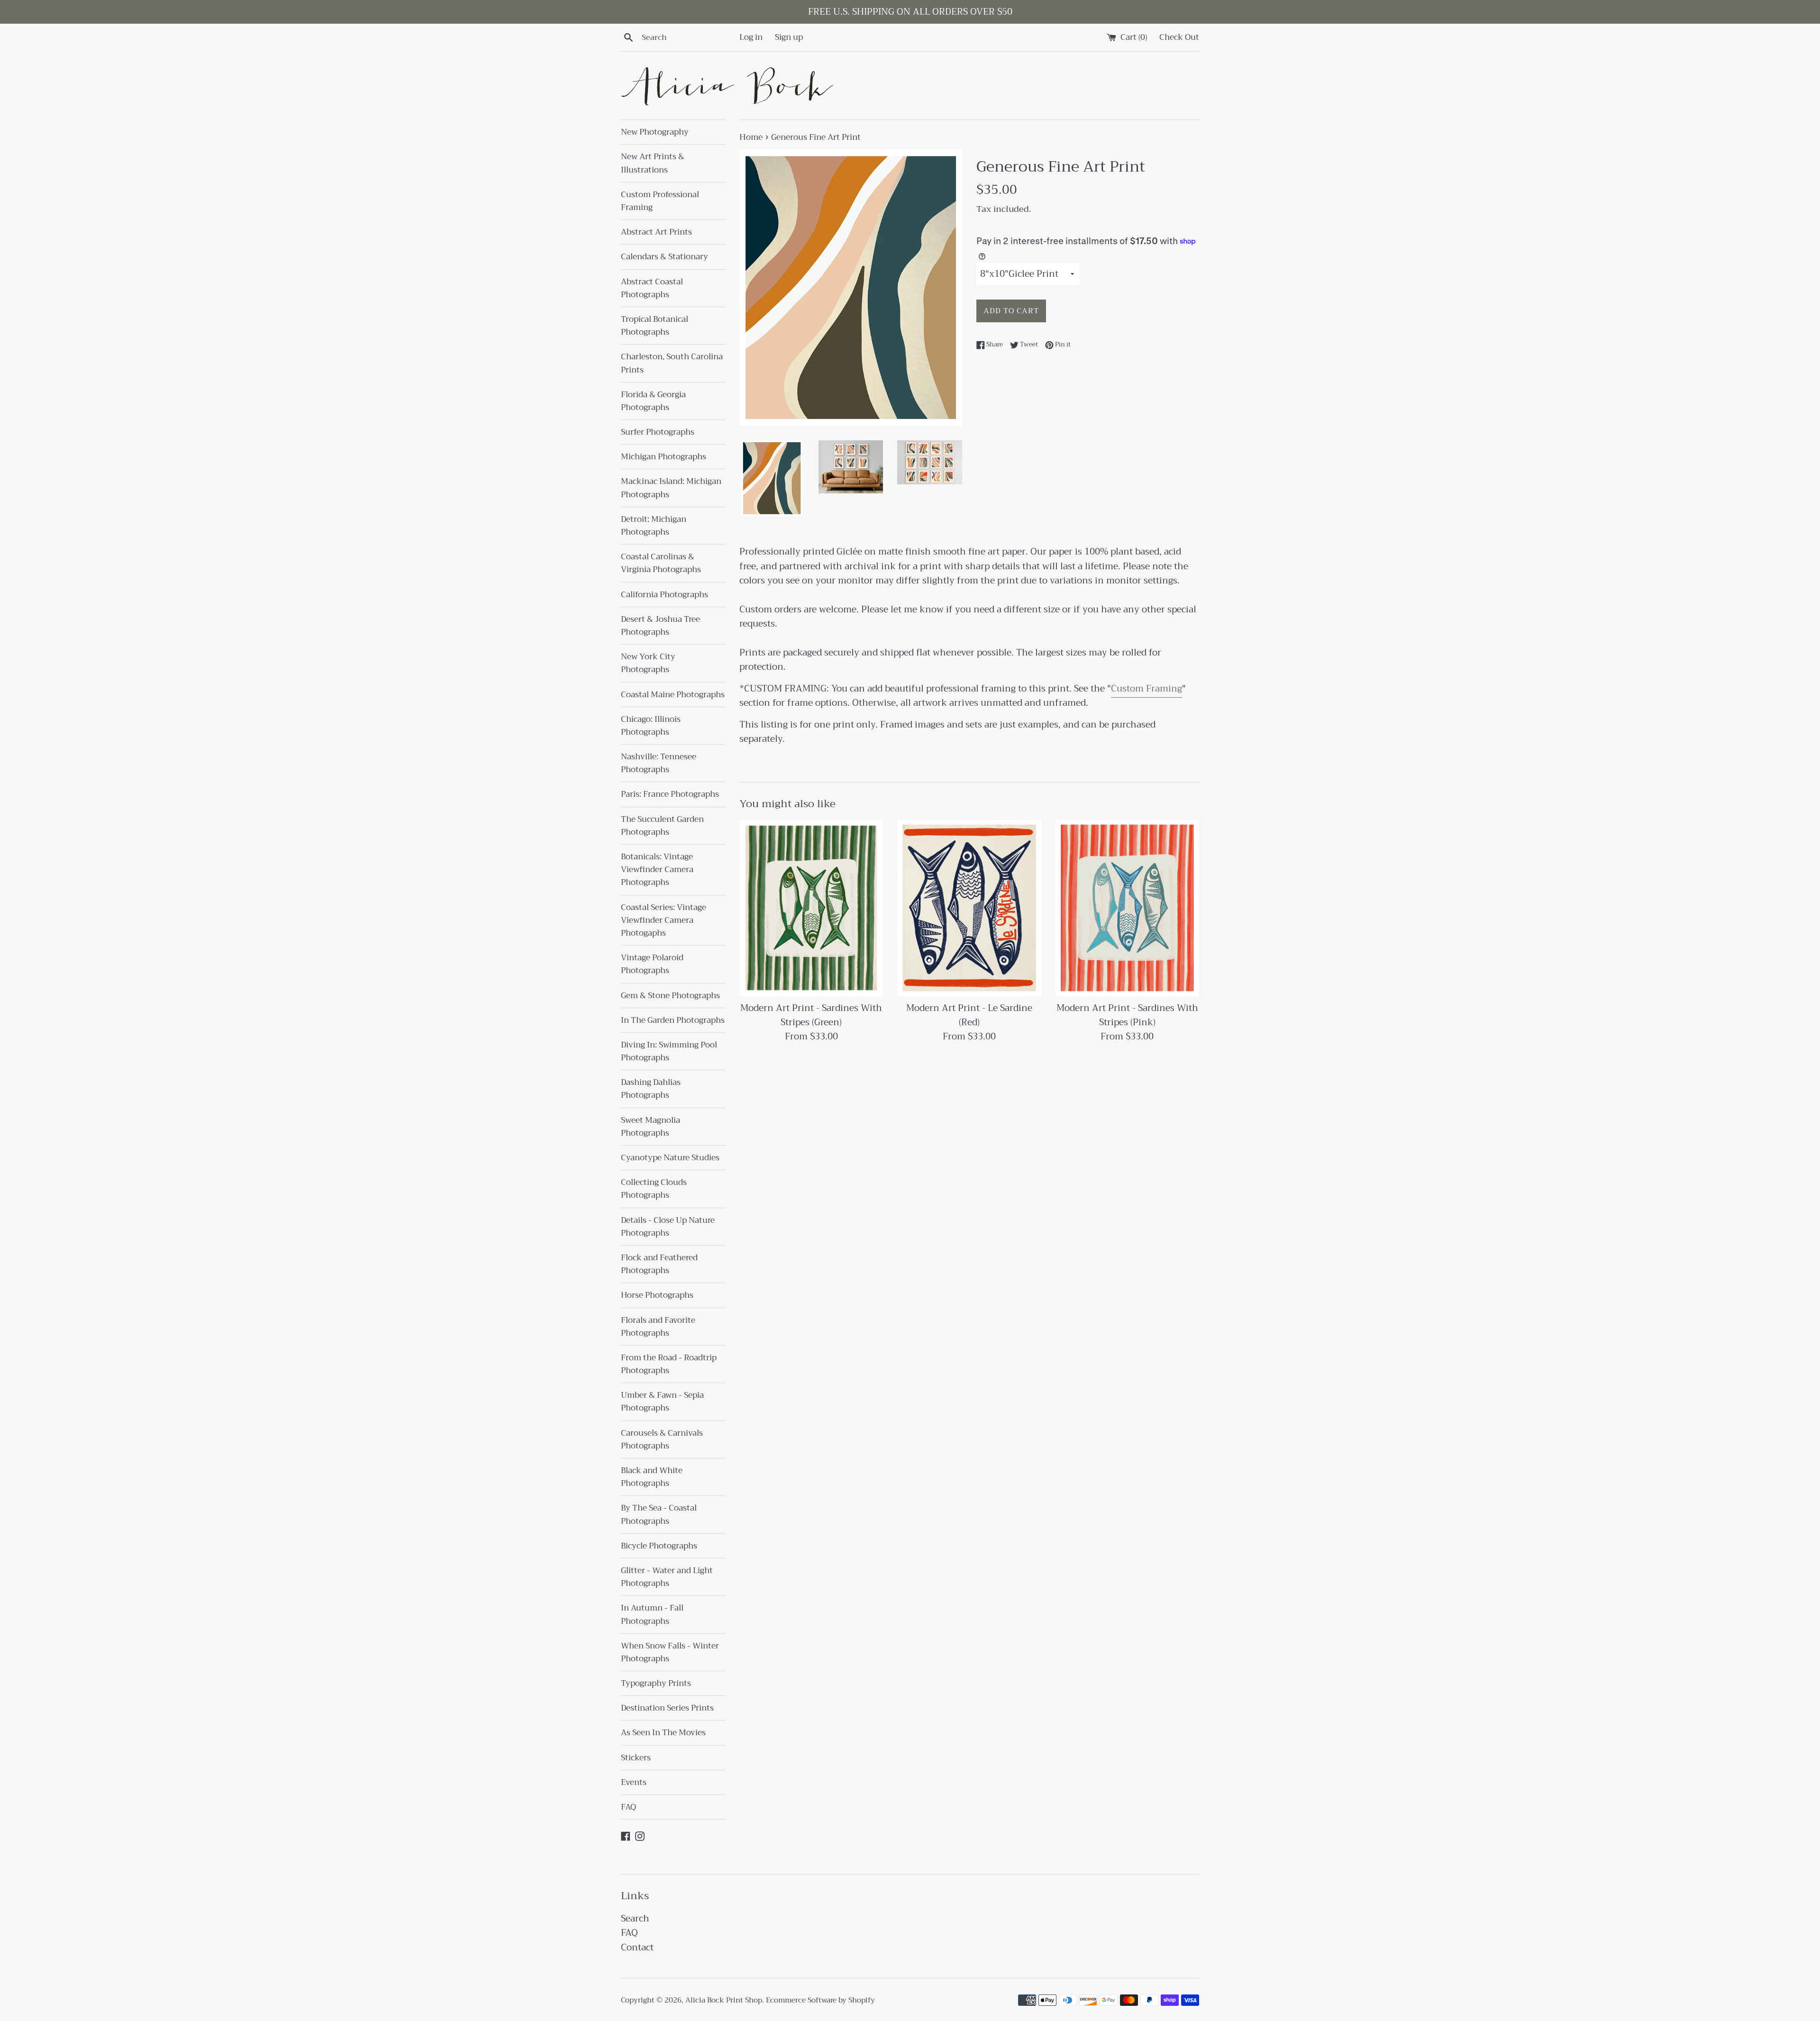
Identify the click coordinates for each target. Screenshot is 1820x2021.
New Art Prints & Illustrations (653, 163)
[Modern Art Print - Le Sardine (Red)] (969, 908)
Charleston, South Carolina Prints (672, 363)
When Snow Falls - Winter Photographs (670, 1652)
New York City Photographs (648, 663)
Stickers (636, 1758)
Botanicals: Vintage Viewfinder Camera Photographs (657, 869)
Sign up (789, 37)
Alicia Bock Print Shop (724, 2000)
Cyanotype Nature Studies (670, 1158)
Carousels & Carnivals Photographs (662, 1439)
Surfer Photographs (658, 432)
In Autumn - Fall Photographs (652, 1614)
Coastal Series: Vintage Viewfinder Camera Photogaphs (664, 920)
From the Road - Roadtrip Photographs (669, 1364)
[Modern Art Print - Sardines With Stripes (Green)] (811, 908)
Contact (637, 1947)
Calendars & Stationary (664, 257)
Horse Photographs (657, 1295)
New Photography (655, 132)
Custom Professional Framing (660, 201)
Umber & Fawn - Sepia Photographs (662, 1402)
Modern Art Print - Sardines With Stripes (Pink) (1127, 1015)
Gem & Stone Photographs (670, 996)
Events (634, 1782)
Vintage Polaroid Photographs (652, 964)
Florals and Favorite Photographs (658, 1327)
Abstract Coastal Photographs (652, 288)
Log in (751, 37)
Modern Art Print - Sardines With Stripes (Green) (811, 1015)
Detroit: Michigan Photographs (654, 526)
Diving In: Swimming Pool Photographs (669, 1051)
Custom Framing (1147, 688)
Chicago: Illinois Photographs (651, 726)
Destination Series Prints (667, 1708)
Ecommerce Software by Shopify (820, 2000)
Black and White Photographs (652, 1477)
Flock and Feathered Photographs (659, 1264)
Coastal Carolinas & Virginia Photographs (661, 563)
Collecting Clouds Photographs (654, 1189)
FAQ (628, 1807)
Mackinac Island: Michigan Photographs (671, 488)
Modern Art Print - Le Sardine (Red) (969, 1015)
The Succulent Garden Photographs (662, 826)
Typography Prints (656, 1683)
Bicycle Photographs (659, 1546)
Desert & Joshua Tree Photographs (660, 626)
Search (635, 1918)
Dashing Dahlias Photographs (651, 1089)
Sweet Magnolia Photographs (651, 1127)
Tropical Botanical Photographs (655, 326)
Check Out (1179, 37)
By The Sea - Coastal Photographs (659, 1514)
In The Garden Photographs (673, 1020)
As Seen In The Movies (663, 1733)
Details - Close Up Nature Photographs (668, 1227)
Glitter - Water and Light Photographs (667, 1577)
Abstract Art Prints (656, 232)
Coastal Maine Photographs (673, 695)
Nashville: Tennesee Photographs (659, 763)
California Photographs (664, 595)
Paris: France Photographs (670, 794)
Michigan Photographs (664, 457)
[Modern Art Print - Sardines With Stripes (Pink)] (1127, 908)
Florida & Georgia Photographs (653, 401)
